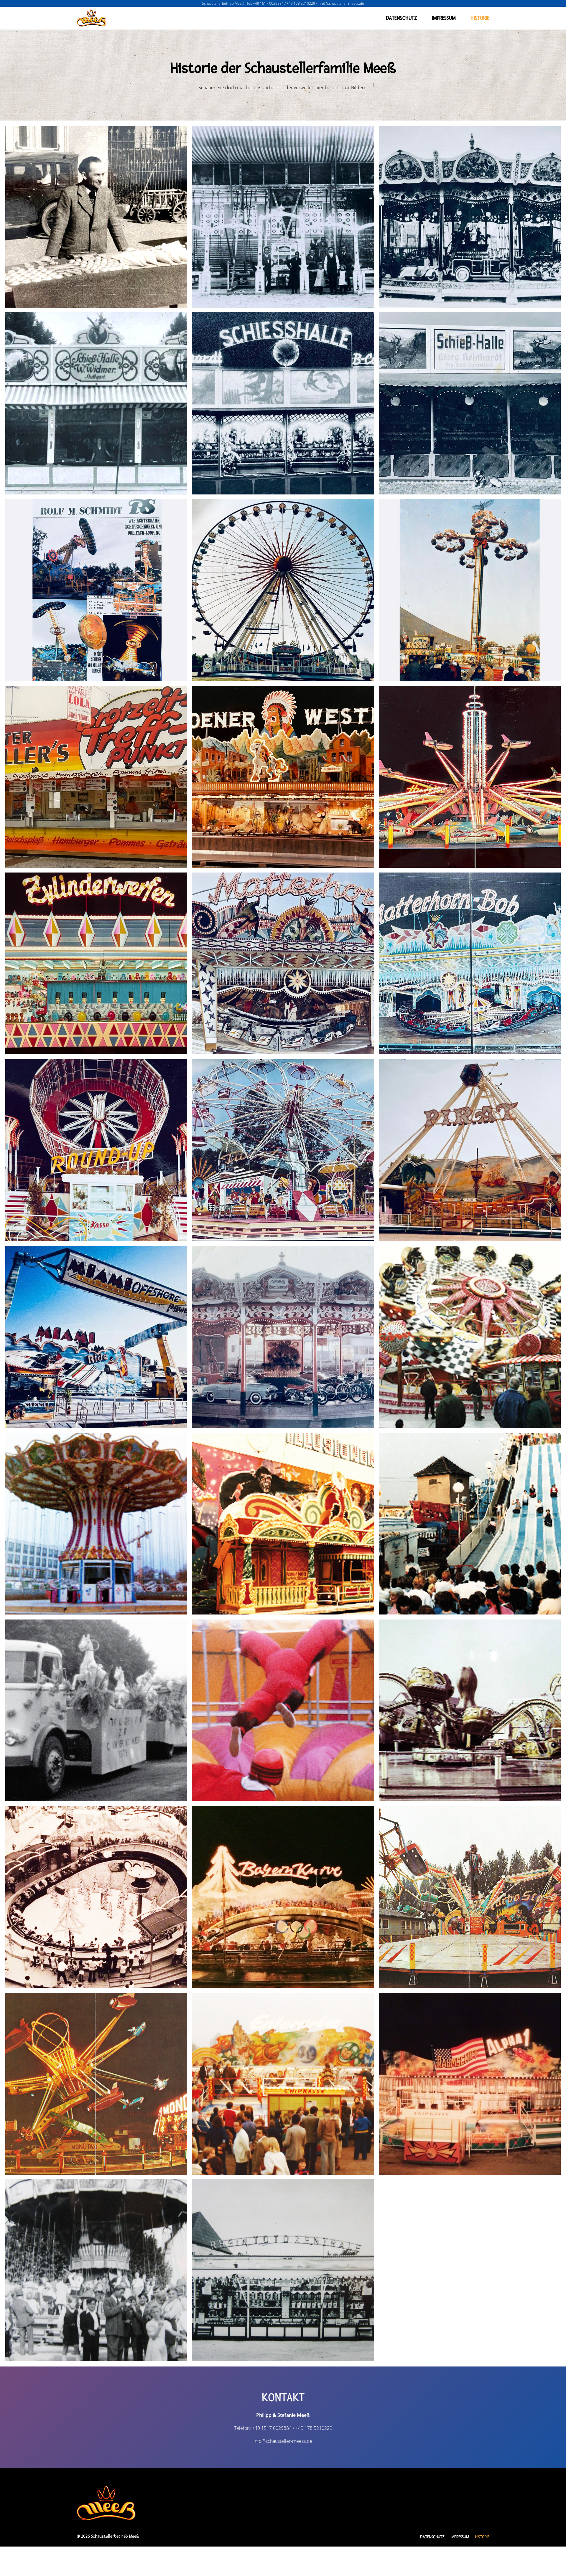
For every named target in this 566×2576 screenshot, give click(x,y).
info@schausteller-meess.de (341, 3)
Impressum (444, 18)
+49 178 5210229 (301, 3)
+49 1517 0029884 (268, 3)
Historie (480, 18)
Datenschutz (402, 18)
